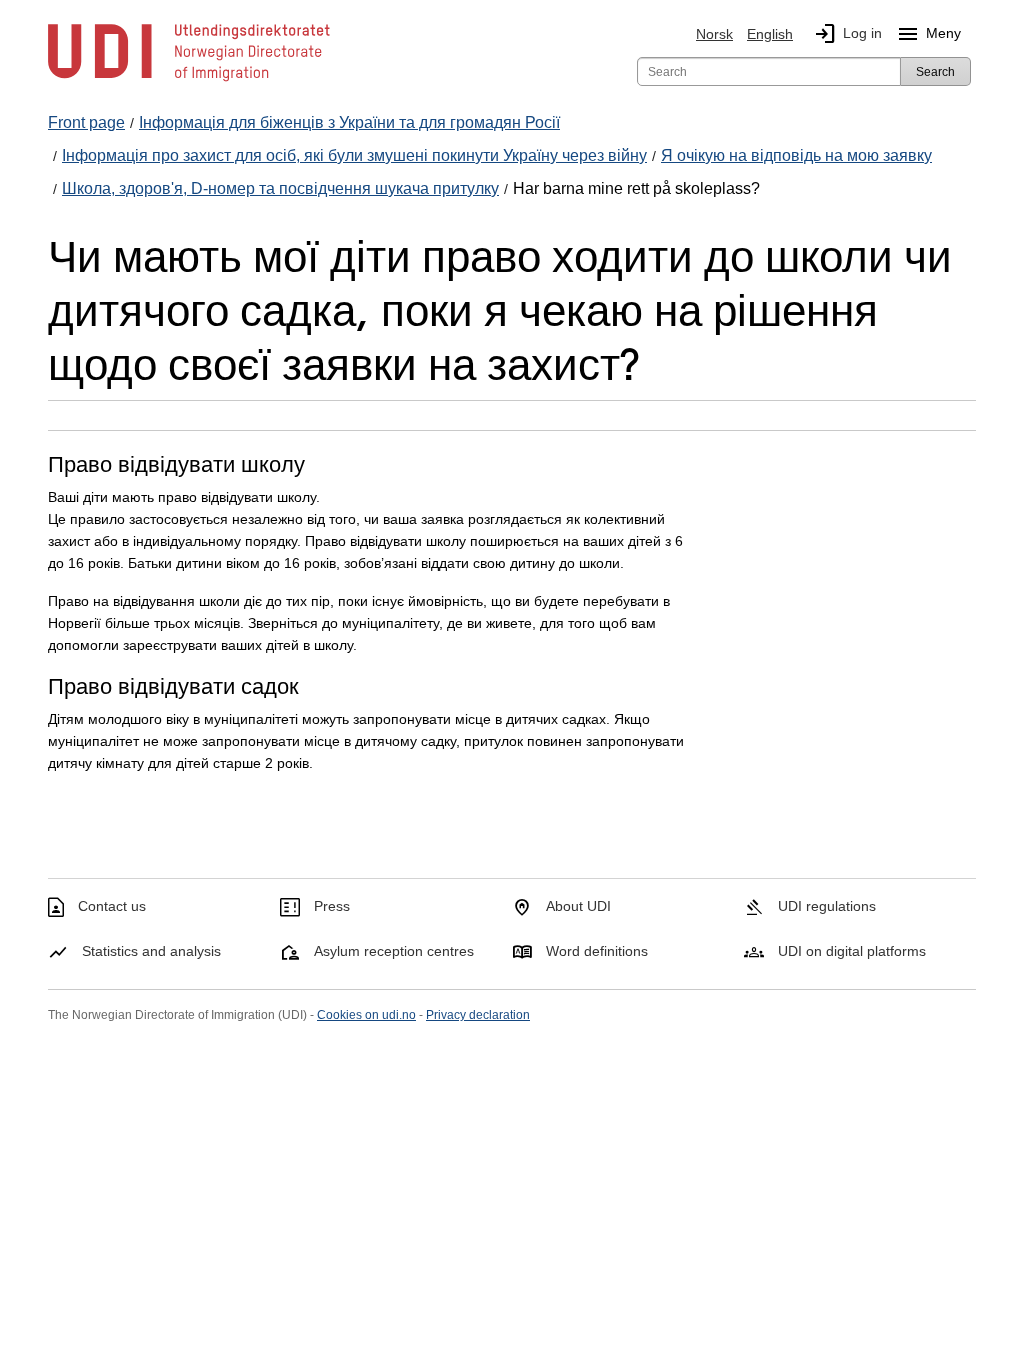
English (770, 34)
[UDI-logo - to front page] (189, 80)
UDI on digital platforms (852, 951)
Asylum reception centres (394, 951)
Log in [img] (847, 34)
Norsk (714, 34)
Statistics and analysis (151, 951)
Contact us (112, 906)
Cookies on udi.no (366, 1015)
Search (935, 72)
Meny (928, 34)
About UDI (578, 906)
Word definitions (597, 951)
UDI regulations (827, 906)
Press (332, 906)
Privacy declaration (478, 1015)
